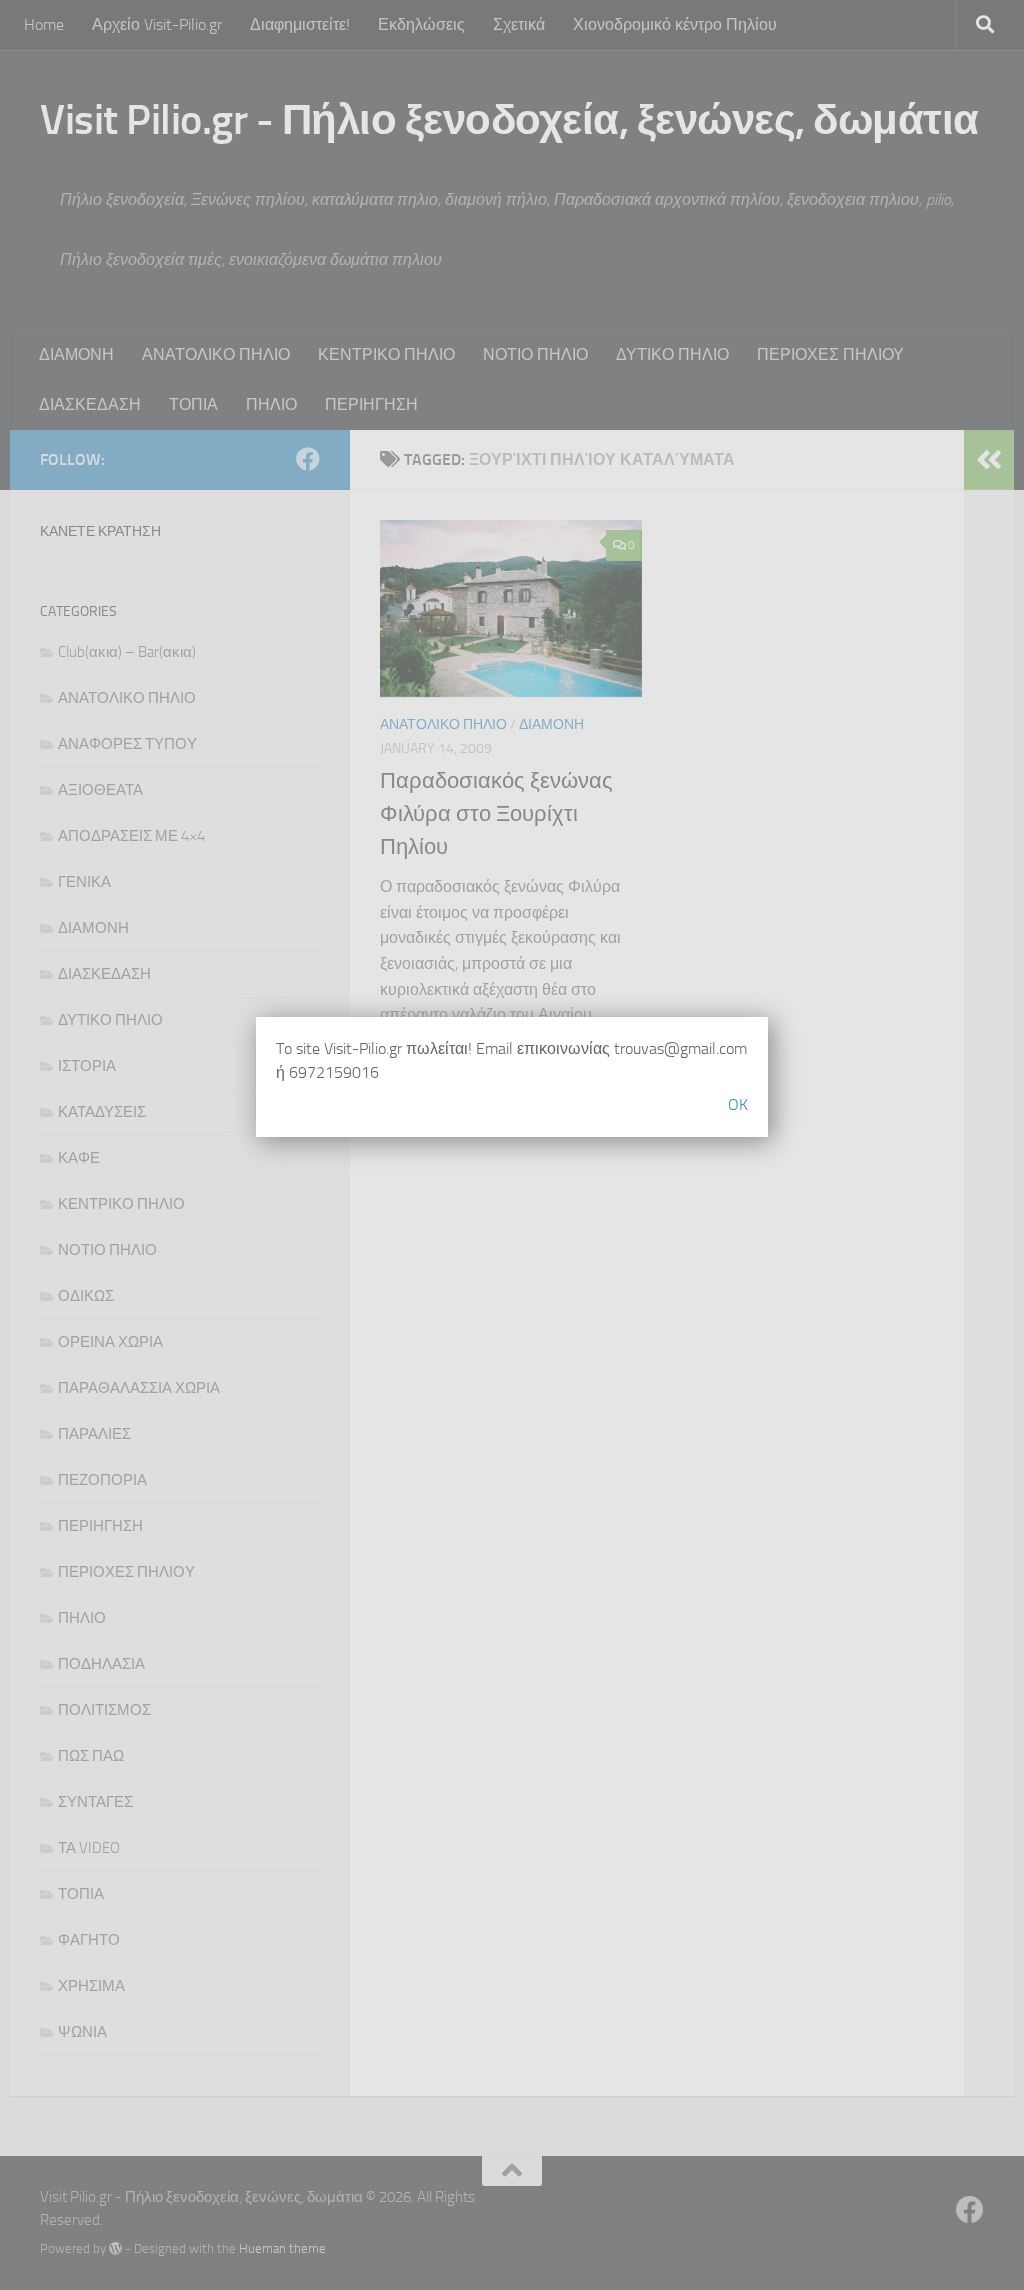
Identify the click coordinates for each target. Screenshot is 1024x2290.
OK (738, 1104)
